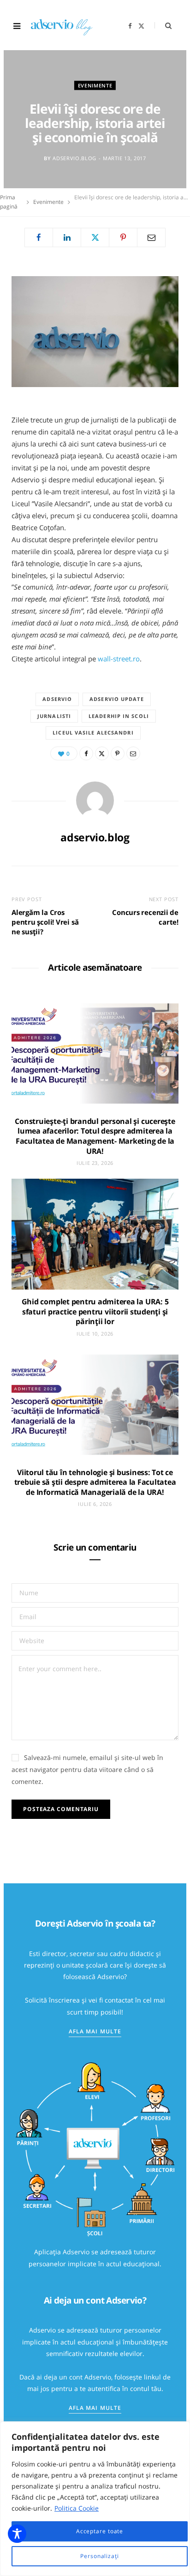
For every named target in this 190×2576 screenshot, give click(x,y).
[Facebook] (39, 237)
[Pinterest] (123, 237)
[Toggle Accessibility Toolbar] (17, 2534)
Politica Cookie (77, 2508)
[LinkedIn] (67, 237)
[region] (95, 2499)
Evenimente (95, 85)
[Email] (151, 237)
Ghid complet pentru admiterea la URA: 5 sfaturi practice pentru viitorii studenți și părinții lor (95, 1311)
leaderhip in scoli (119, 716)
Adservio (57, 699)
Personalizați (100, 2556)
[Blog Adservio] (68, 26)
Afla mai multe (95, 2031)
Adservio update (117, 699)
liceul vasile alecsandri (93, 732)
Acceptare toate (100, 2531)
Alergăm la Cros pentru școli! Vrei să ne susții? (45, 922)
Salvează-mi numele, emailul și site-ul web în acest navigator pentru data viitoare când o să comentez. (87, 1769)
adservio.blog (74, 158)
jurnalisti (54, 716)
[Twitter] (95, 237)
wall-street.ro (119, 659)
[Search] (163, 26)
